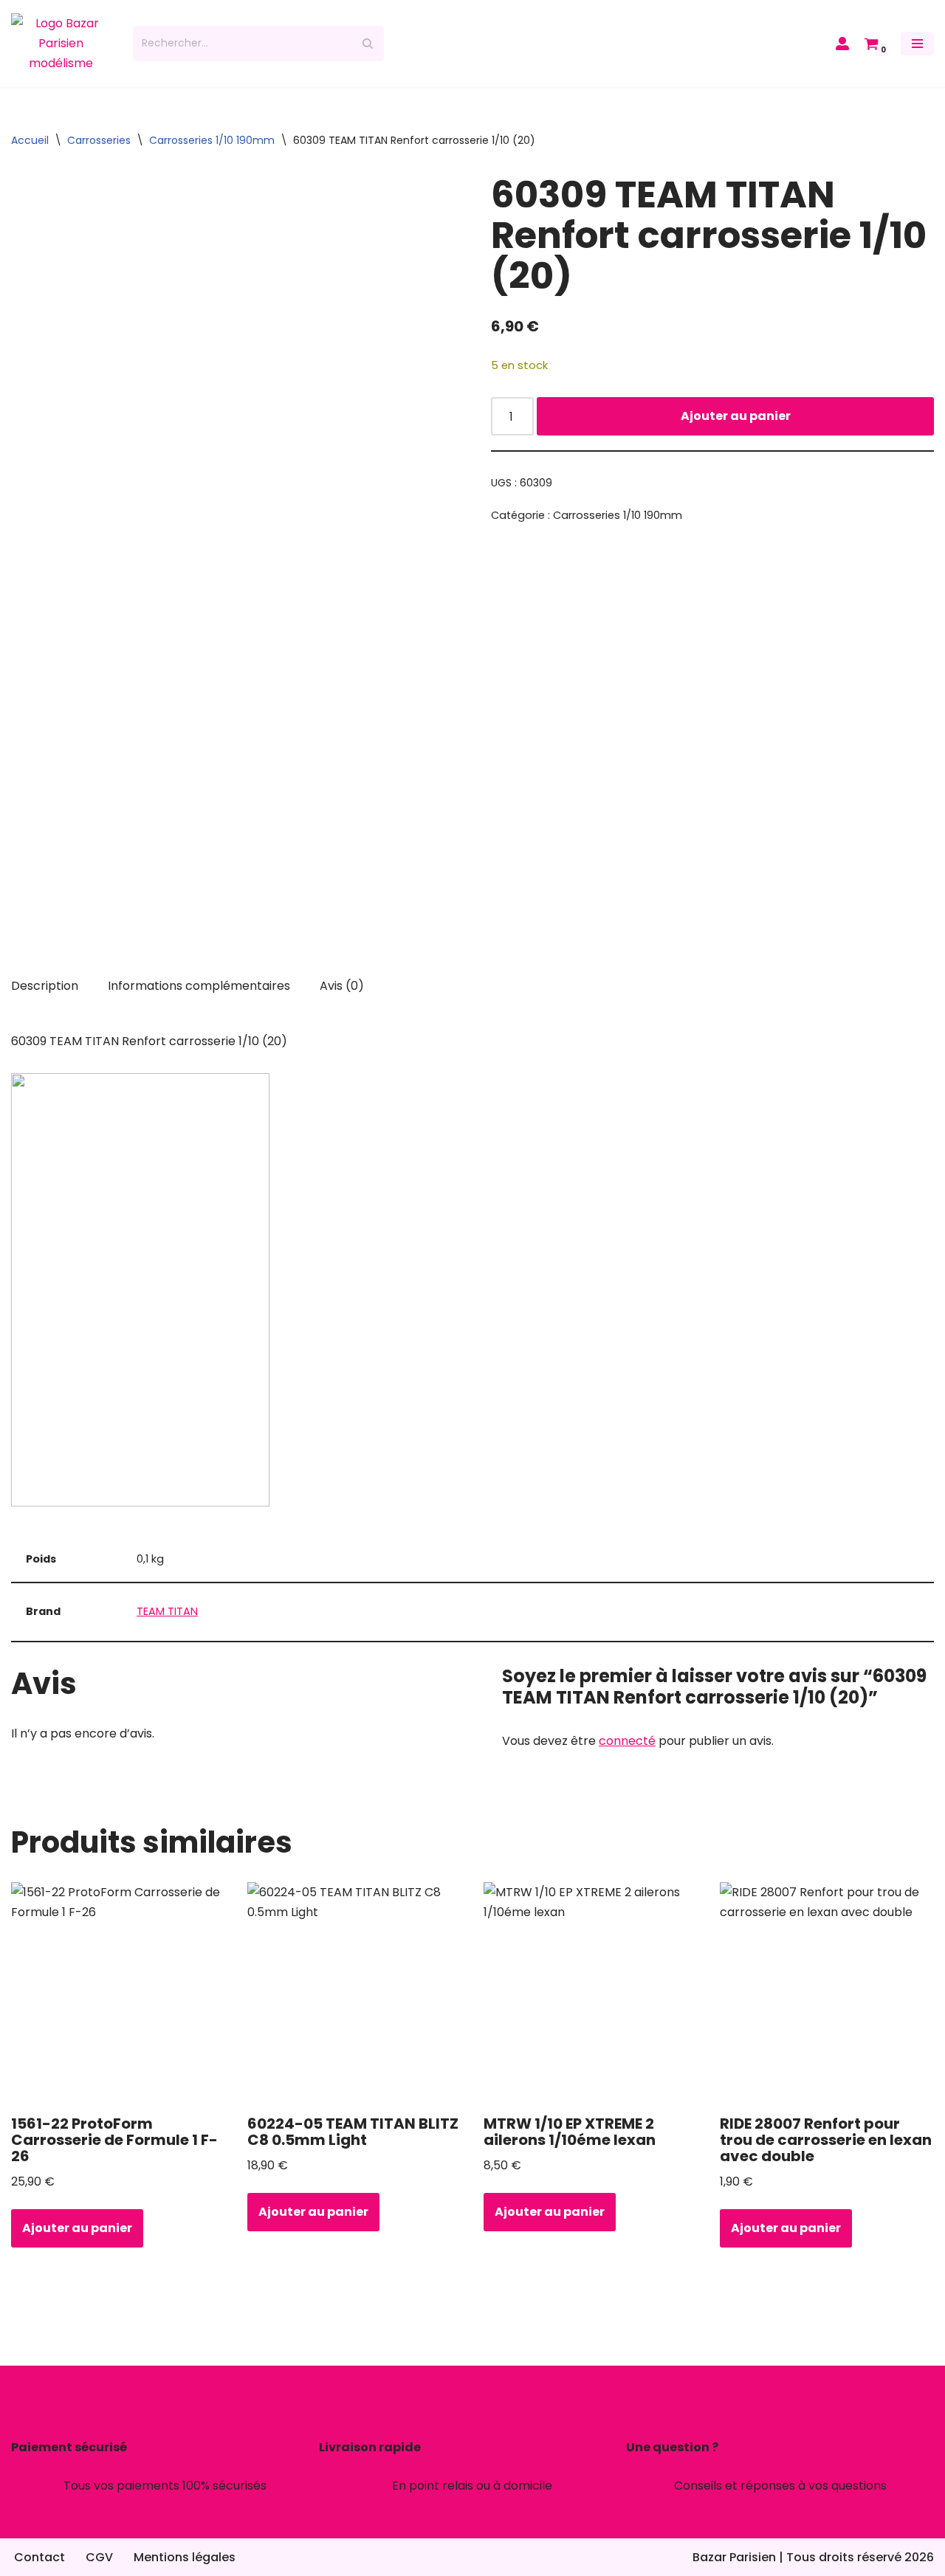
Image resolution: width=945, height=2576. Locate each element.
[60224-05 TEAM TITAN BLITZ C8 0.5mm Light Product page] (355, 1993)
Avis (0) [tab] (342, 986)
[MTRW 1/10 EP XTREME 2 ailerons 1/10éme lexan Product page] (591, 1993)
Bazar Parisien (734, 2557)
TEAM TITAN (167, 1611)
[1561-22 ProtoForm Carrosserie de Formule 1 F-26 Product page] (118, 1993)
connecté (627, 1741)
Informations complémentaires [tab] (199, 986)
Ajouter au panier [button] (77, 2228)
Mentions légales (185, 2557)
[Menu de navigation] (917, 44)
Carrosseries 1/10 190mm (212, 140)
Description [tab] (45, 986)
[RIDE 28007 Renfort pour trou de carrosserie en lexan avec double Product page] (827, 1993)
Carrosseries (99, 140)
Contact (39, 2557)
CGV (99, 2557)
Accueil (30, 140)
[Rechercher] (367, 44)
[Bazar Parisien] (61, 44)
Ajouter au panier (736, 416)
